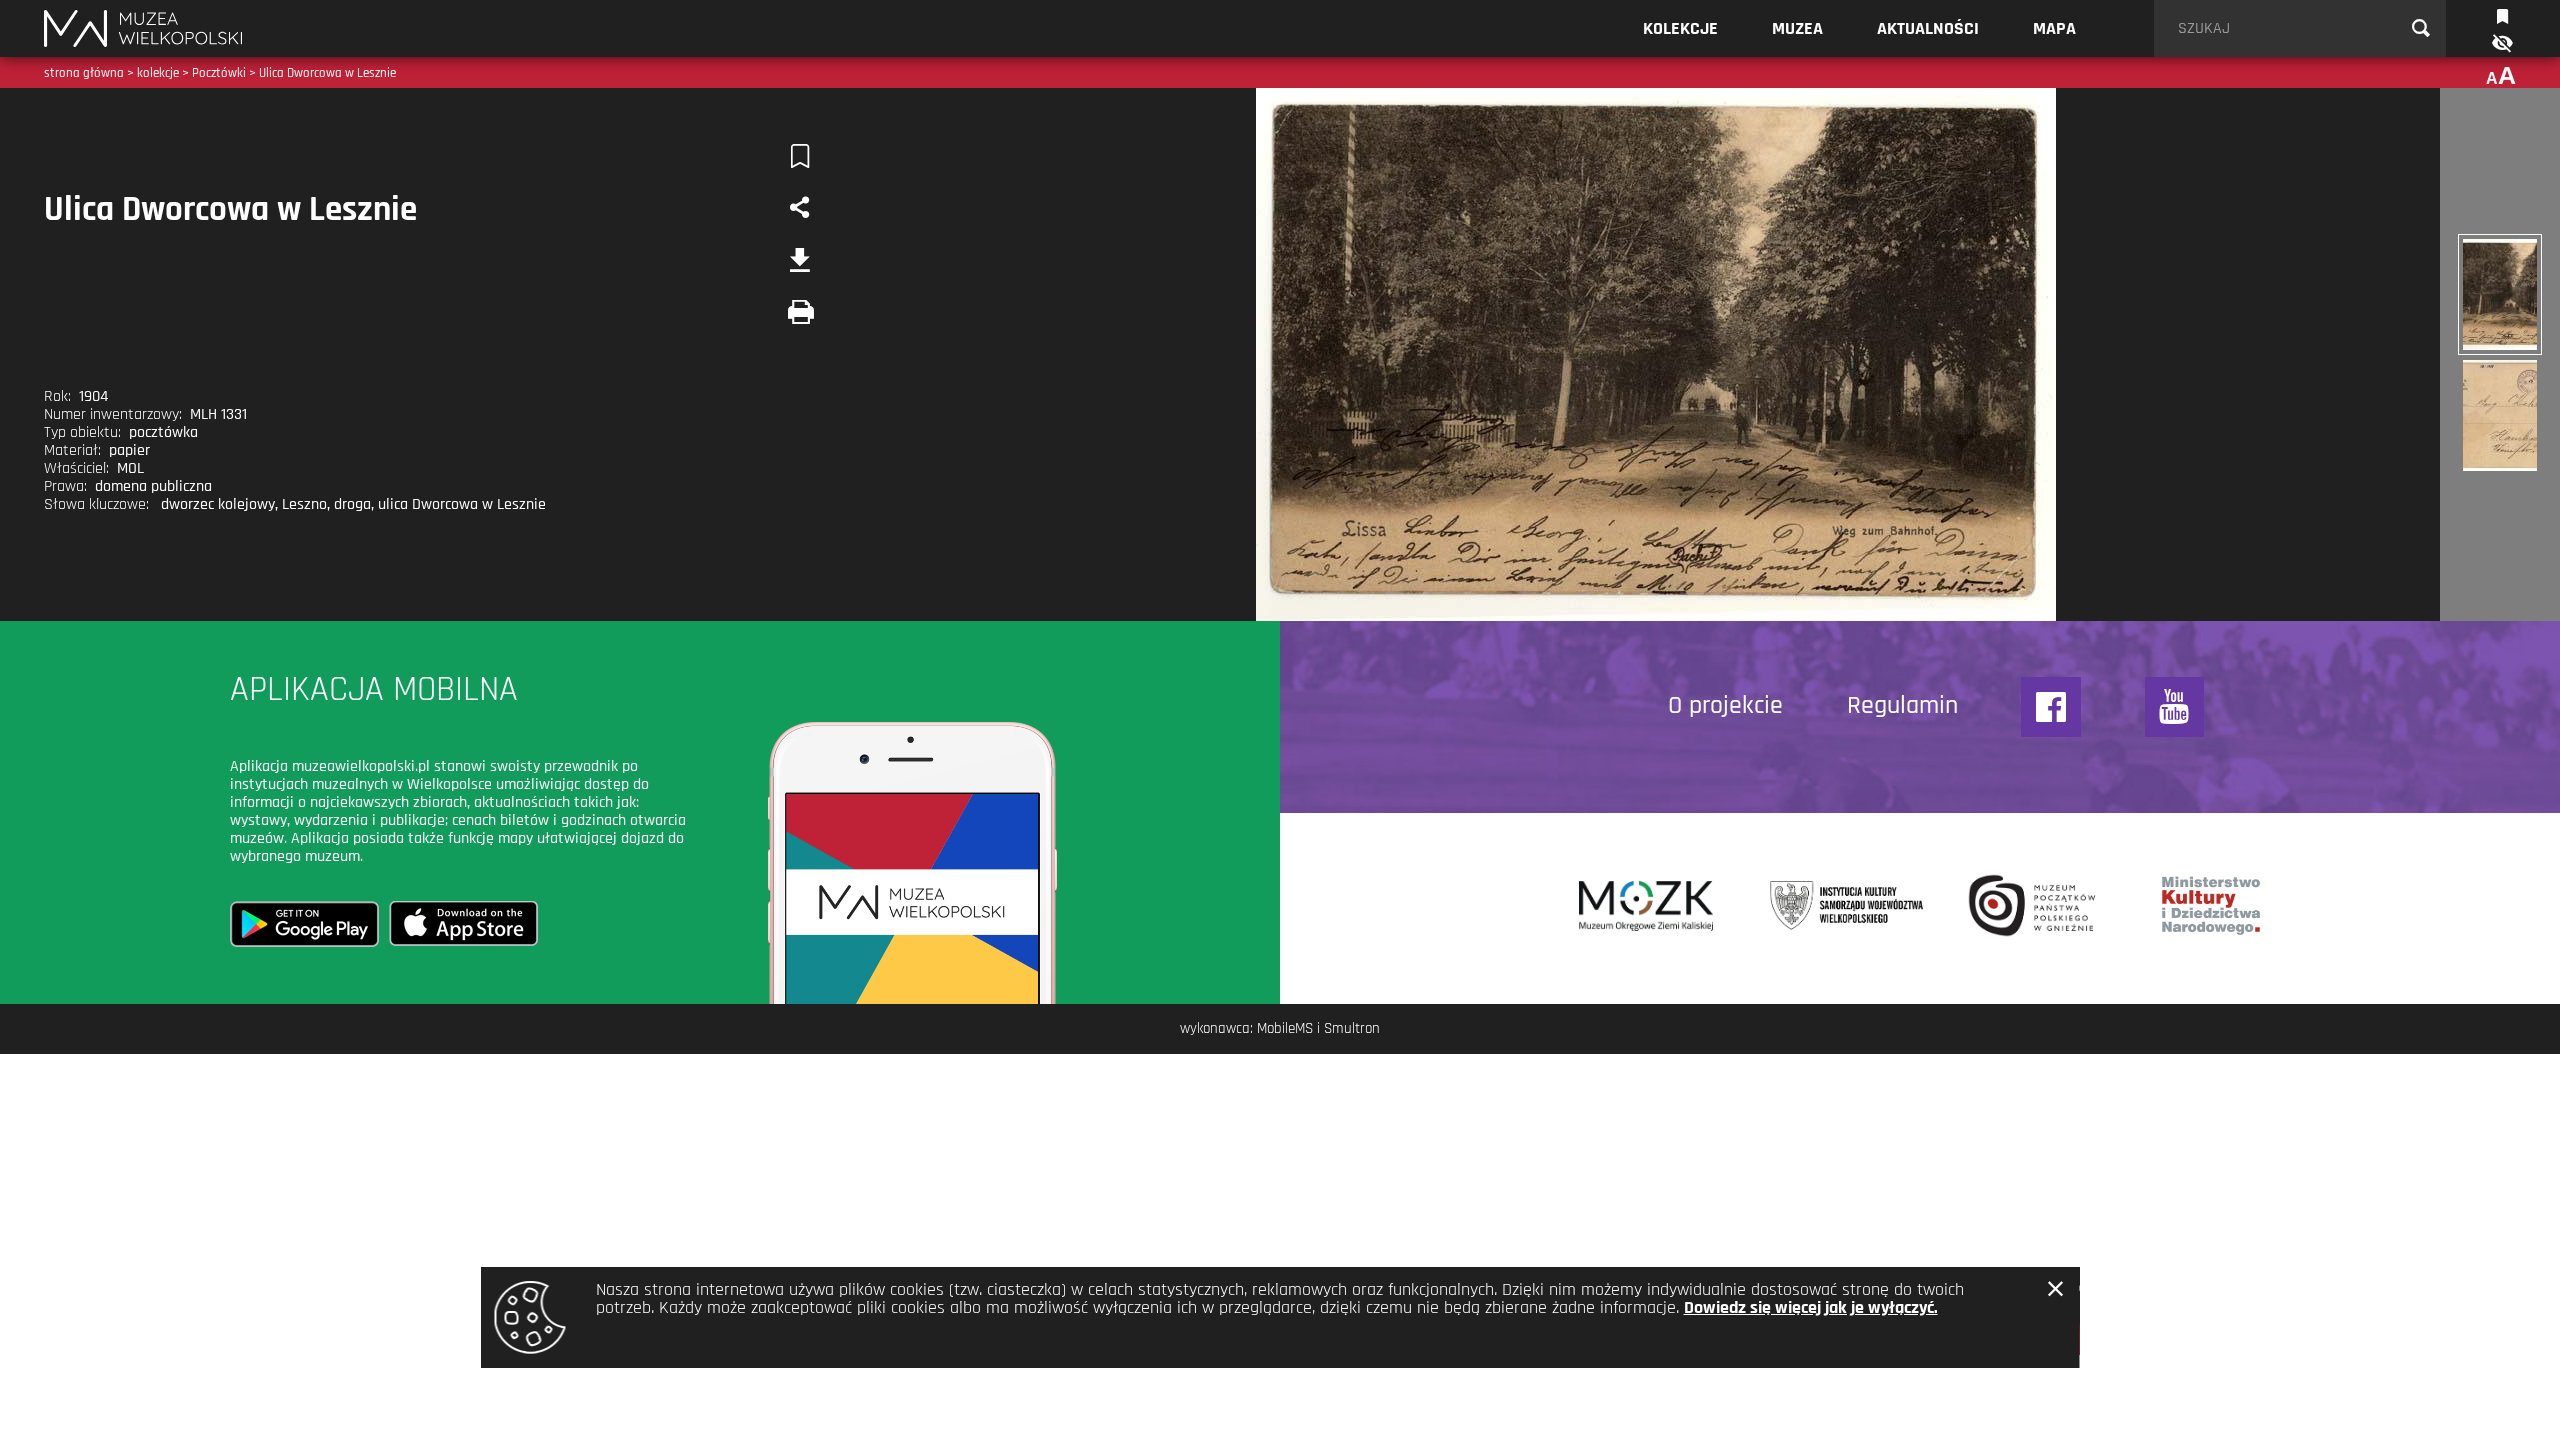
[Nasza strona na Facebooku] (2051, 707)
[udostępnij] (800, 208)
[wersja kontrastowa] (2501, 43)
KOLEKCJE (1680, 28)
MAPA (2054, 28)
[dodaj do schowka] (800, 156)
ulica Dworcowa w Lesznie (462, 504)
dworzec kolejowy (218, 504)
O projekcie (1725, 706)
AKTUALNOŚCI (1928, 28)
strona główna (84, 73)
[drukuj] (800, 312)
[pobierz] (800, 260)
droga (352, 504)
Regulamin (1902, 706)
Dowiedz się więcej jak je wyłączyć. (1811, 1307)
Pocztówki (219, 73)
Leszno (304, 504)
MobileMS (1285, 1028)
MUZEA (1797, 28)
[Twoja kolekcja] (2502, 14)
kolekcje (158, 73)
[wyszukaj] (2421, 29)
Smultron (1352, 1028)
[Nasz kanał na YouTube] (2175, 707)
